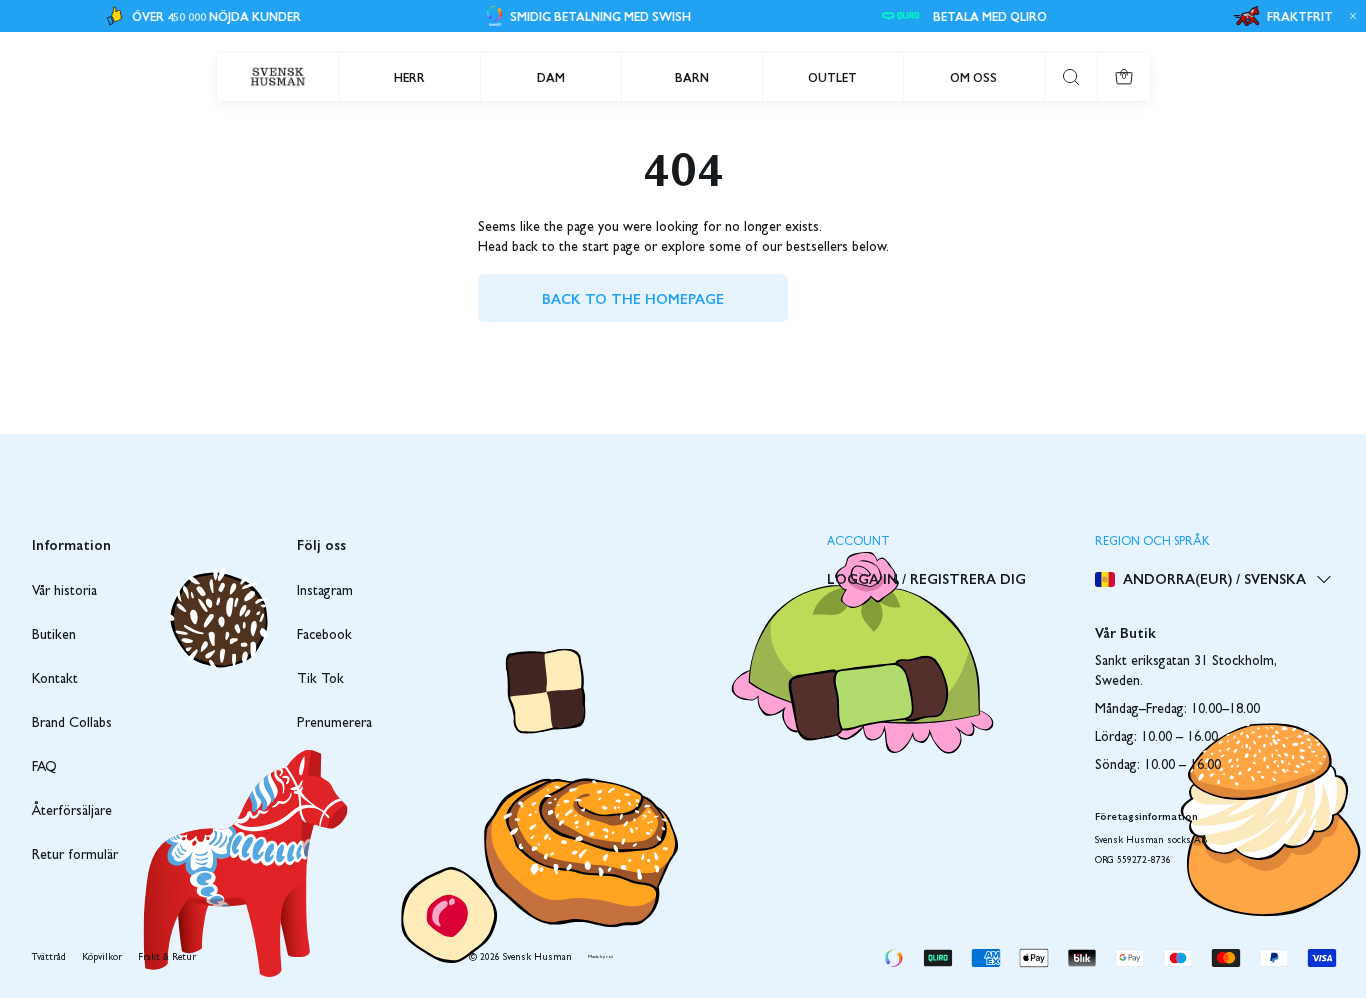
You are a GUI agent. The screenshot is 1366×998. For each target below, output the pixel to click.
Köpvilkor (102, 958)
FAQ (44, 768)
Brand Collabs (72, 724)
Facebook (324, 636)
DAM (551, 77)
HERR (409, 77)
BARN (692, 77)
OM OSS (973, 77)
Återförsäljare (72, 812)
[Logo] (278, 77)
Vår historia (64, 592)
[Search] (1071, 77)
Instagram (325, 592)
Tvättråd (49, 958)
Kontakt (55, 680)
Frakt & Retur (167, 958)
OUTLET (832, 77)
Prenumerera (334, 724)
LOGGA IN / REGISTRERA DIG (926, 578)
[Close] (1350, 16)
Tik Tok (320, 680)
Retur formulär (75, 856)
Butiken (54, 636)
